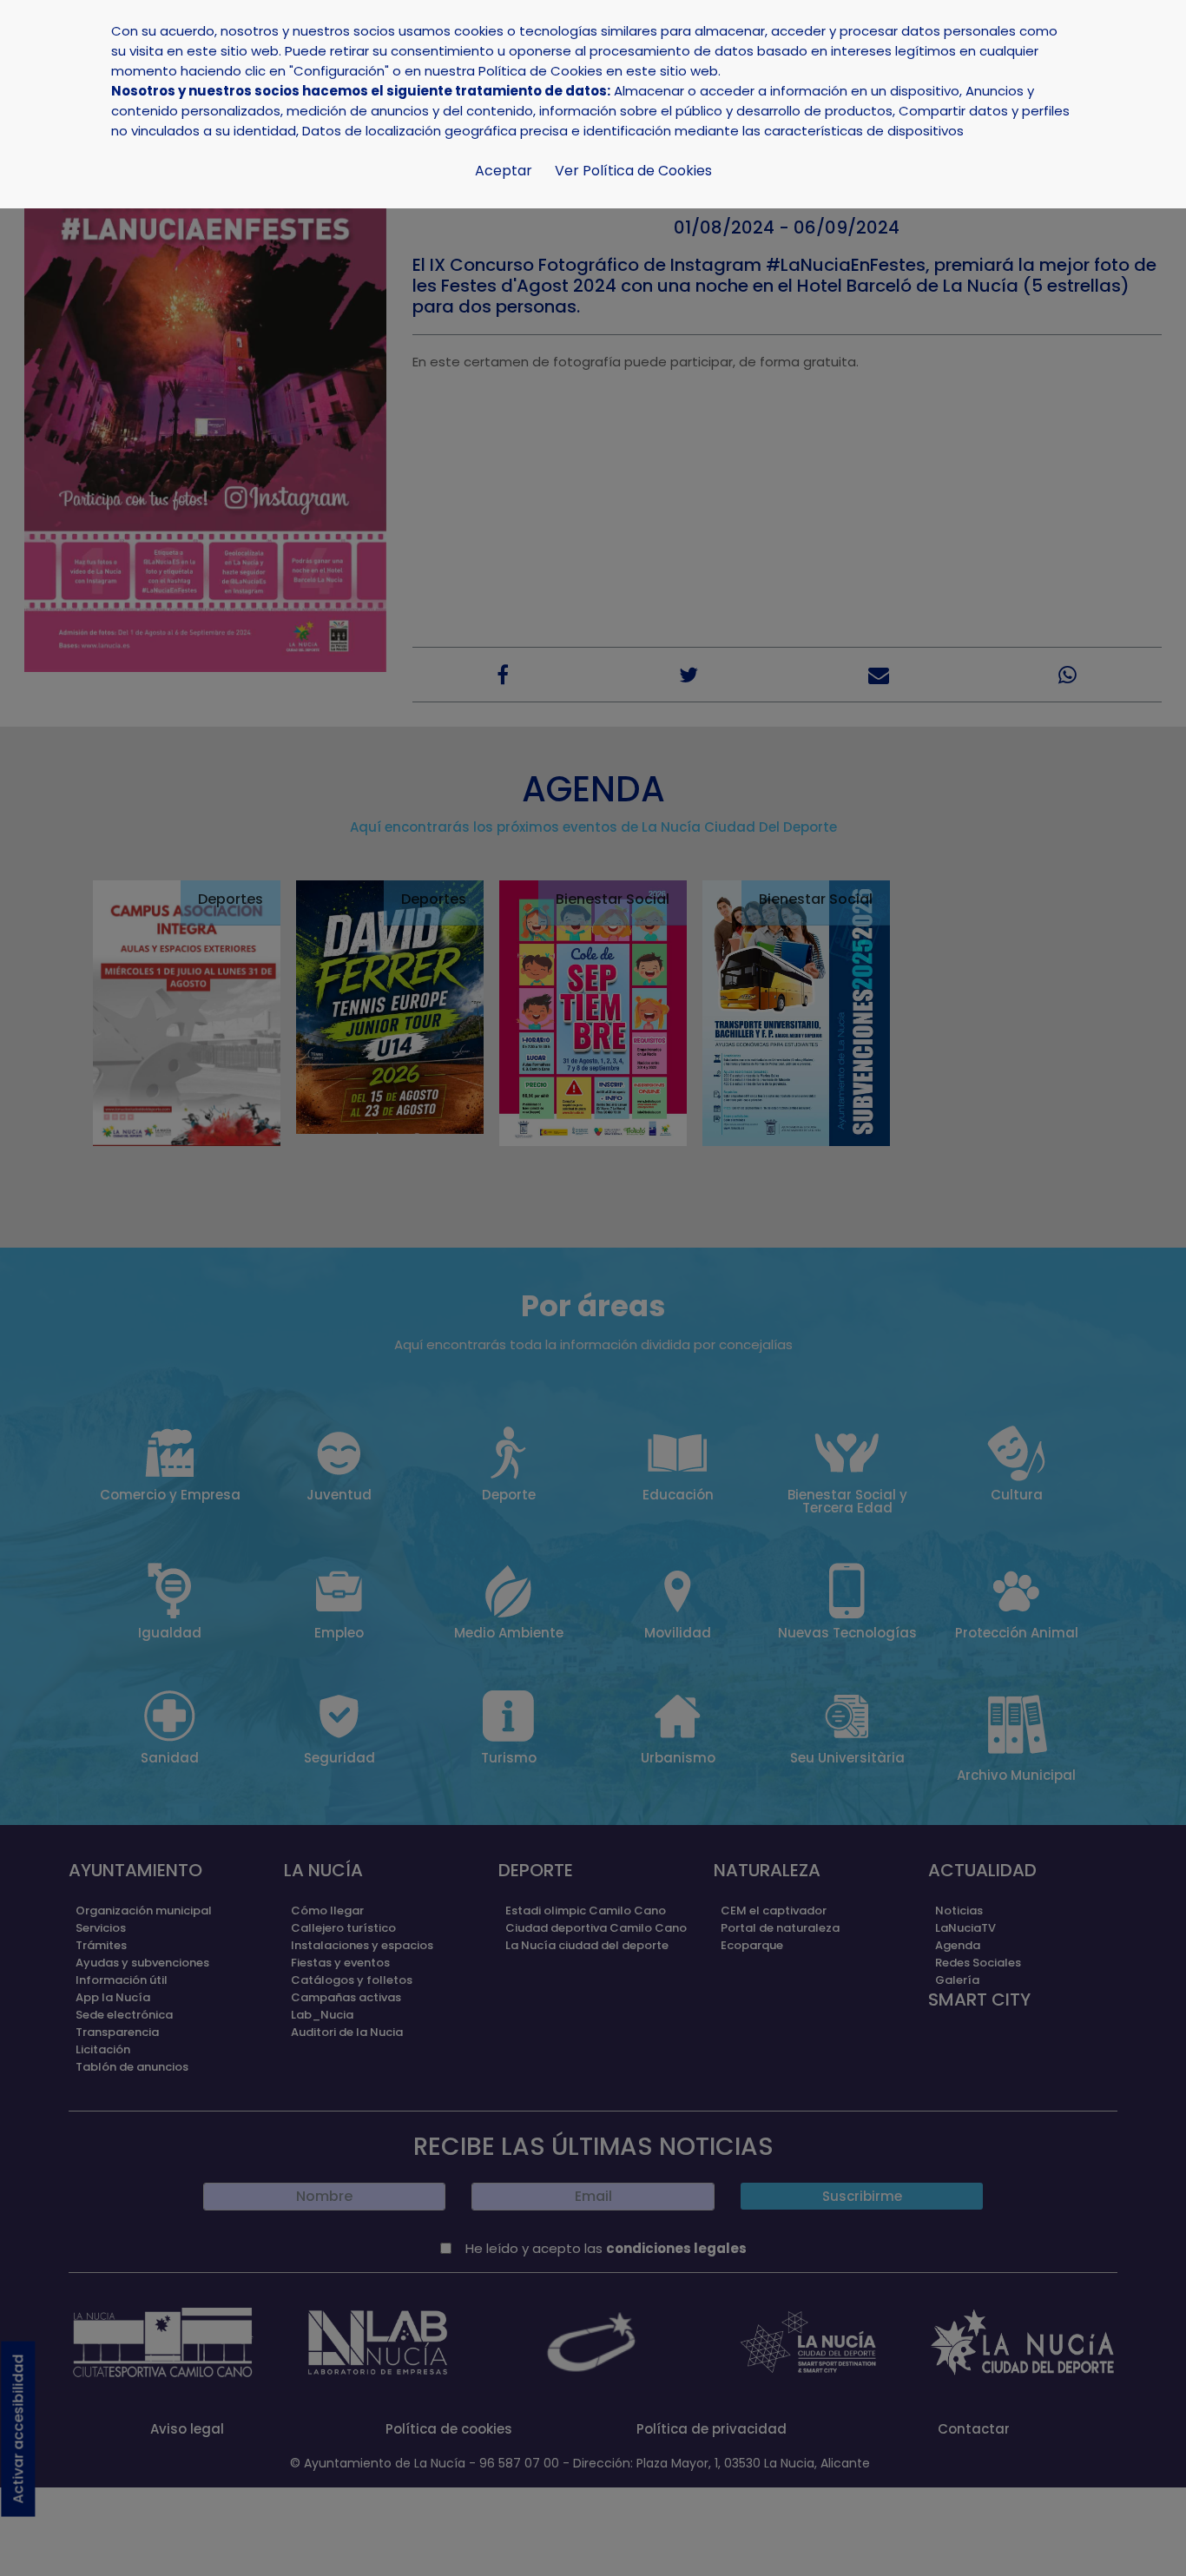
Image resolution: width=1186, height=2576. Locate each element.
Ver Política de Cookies (633, 171)
